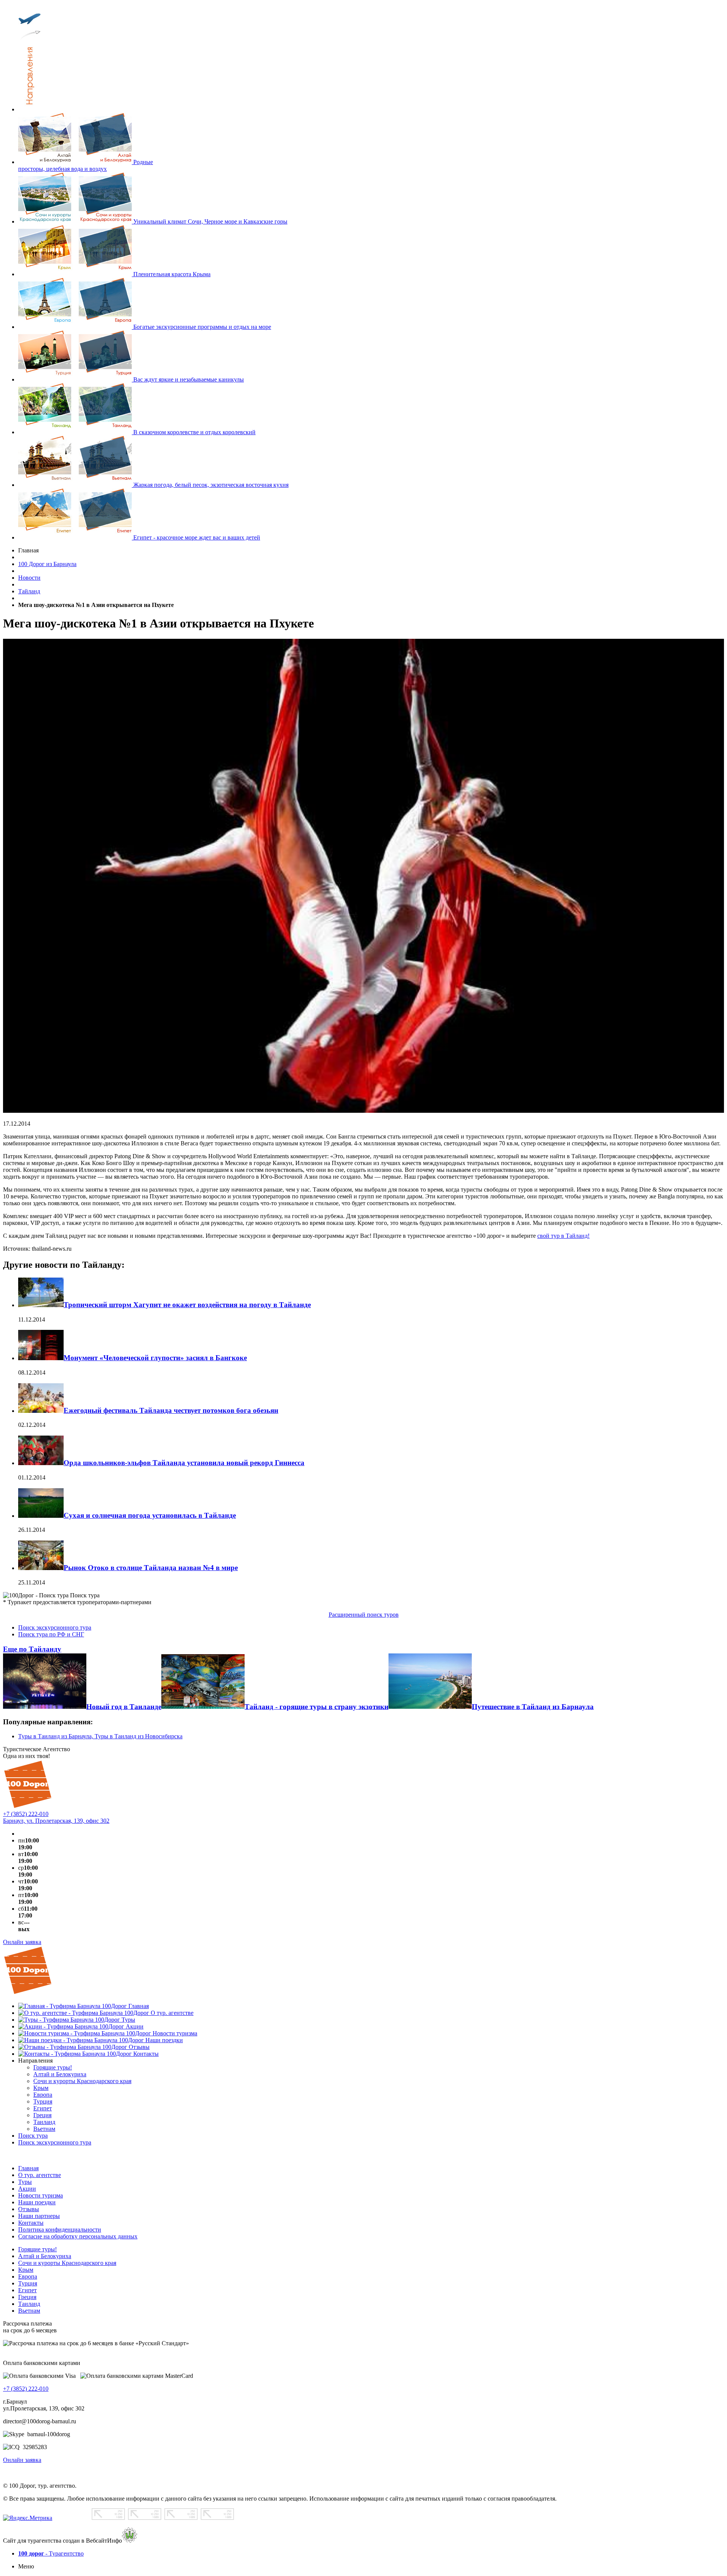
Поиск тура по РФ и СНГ (51, 1634)
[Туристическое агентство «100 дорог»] (28, 1807)
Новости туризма (41, 2195)
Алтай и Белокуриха (45, 2256)
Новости (29, 578)
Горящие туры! (37, 2249)
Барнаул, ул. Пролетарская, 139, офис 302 (56, 1821)
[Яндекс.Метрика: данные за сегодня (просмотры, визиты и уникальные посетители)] (28, 2518)
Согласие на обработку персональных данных (78, 2236)
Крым (26, 2270)
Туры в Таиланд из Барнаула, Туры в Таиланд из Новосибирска (100, 1736)
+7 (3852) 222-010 (26, 1814)
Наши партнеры (39, 2216)
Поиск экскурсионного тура (55, 1627)
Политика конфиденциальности (60, 2230)
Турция (28, 2283)
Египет (27, 2290)
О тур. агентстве (40, 2175)
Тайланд (29, 591)
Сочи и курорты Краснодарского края (67, 2263)
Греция (27, 2297)
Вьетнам (29, 2311)
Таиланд (29, 2304)
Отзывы (29, 2209)
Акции (27, 2189)
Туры (25, 2182)
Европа (28, 2276)
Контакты (31, 2223)
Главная (28, 2168)
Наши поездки (37, 2202)
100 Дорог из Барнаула (47, 564)
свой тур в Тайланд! (563, 1236)
